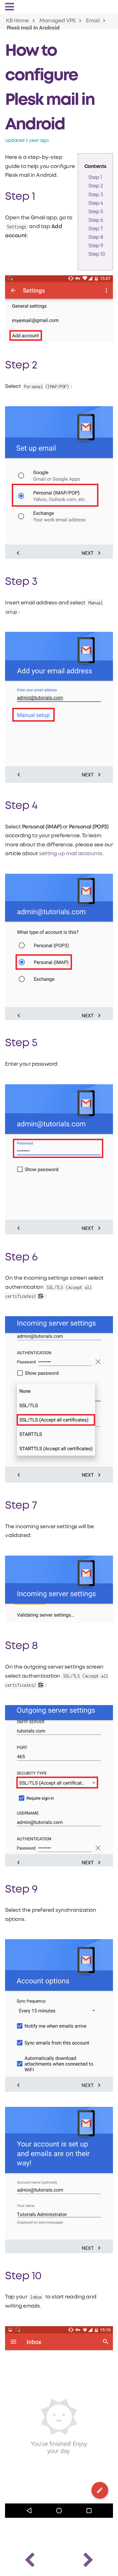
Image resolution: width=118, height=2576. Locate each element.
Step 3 (96, 195)
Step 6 (96, 220)
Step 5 (96, 212)
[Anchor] (73, 122)
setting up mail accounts (70, 854)
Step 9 (96, 246)
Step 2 (96, 186)
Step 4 (96, 203)
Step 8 (96, 237)
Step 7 (96, 229)
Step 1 (95, 178)
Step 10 (97, 254)
